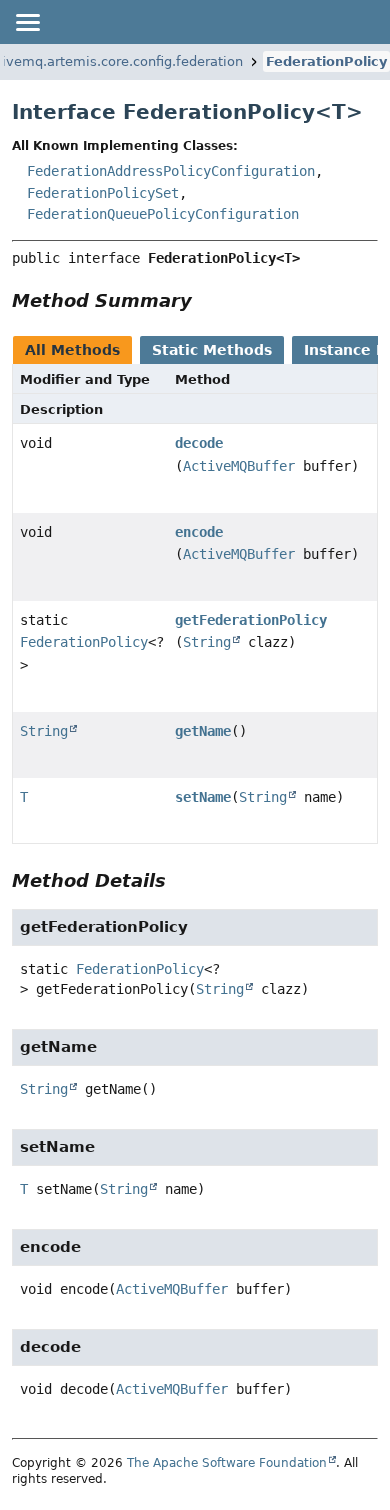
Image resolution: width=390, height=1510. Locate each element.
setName (203, 797)
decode (199, 443)
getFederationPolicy (251, 620)
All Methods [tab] (72, 350)
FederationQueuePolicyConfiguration (163, 214)
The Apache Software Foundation (227, 1463)
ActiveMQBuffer (239, 466)
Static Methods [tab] (212, 350)
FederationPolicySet (103, 193)
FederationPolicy (326, 61)
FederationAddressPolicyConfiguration (171, 171)
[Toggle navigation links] (27, 22)
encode (199, 532)
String (207, 642)
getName (203, 731)
